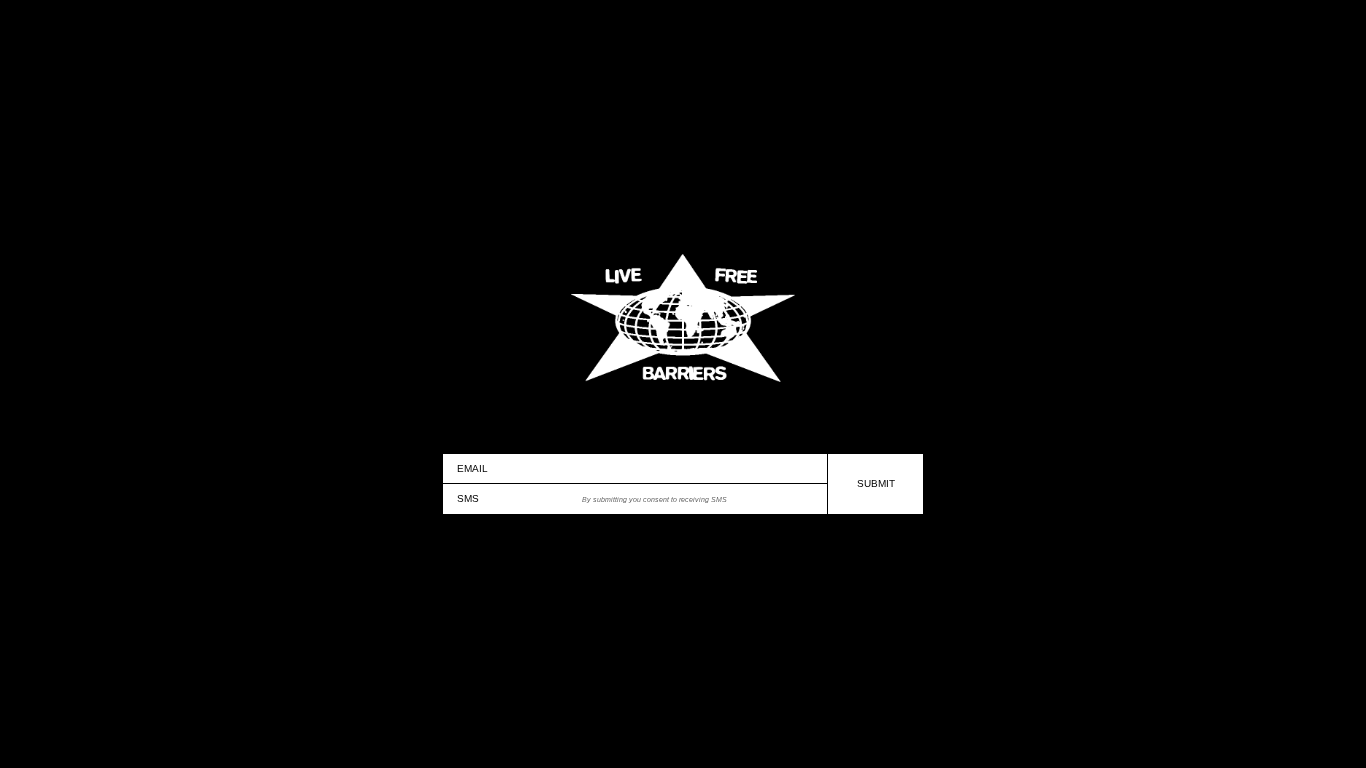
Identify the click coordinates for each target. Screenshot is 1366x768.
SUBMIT (876, 483)
